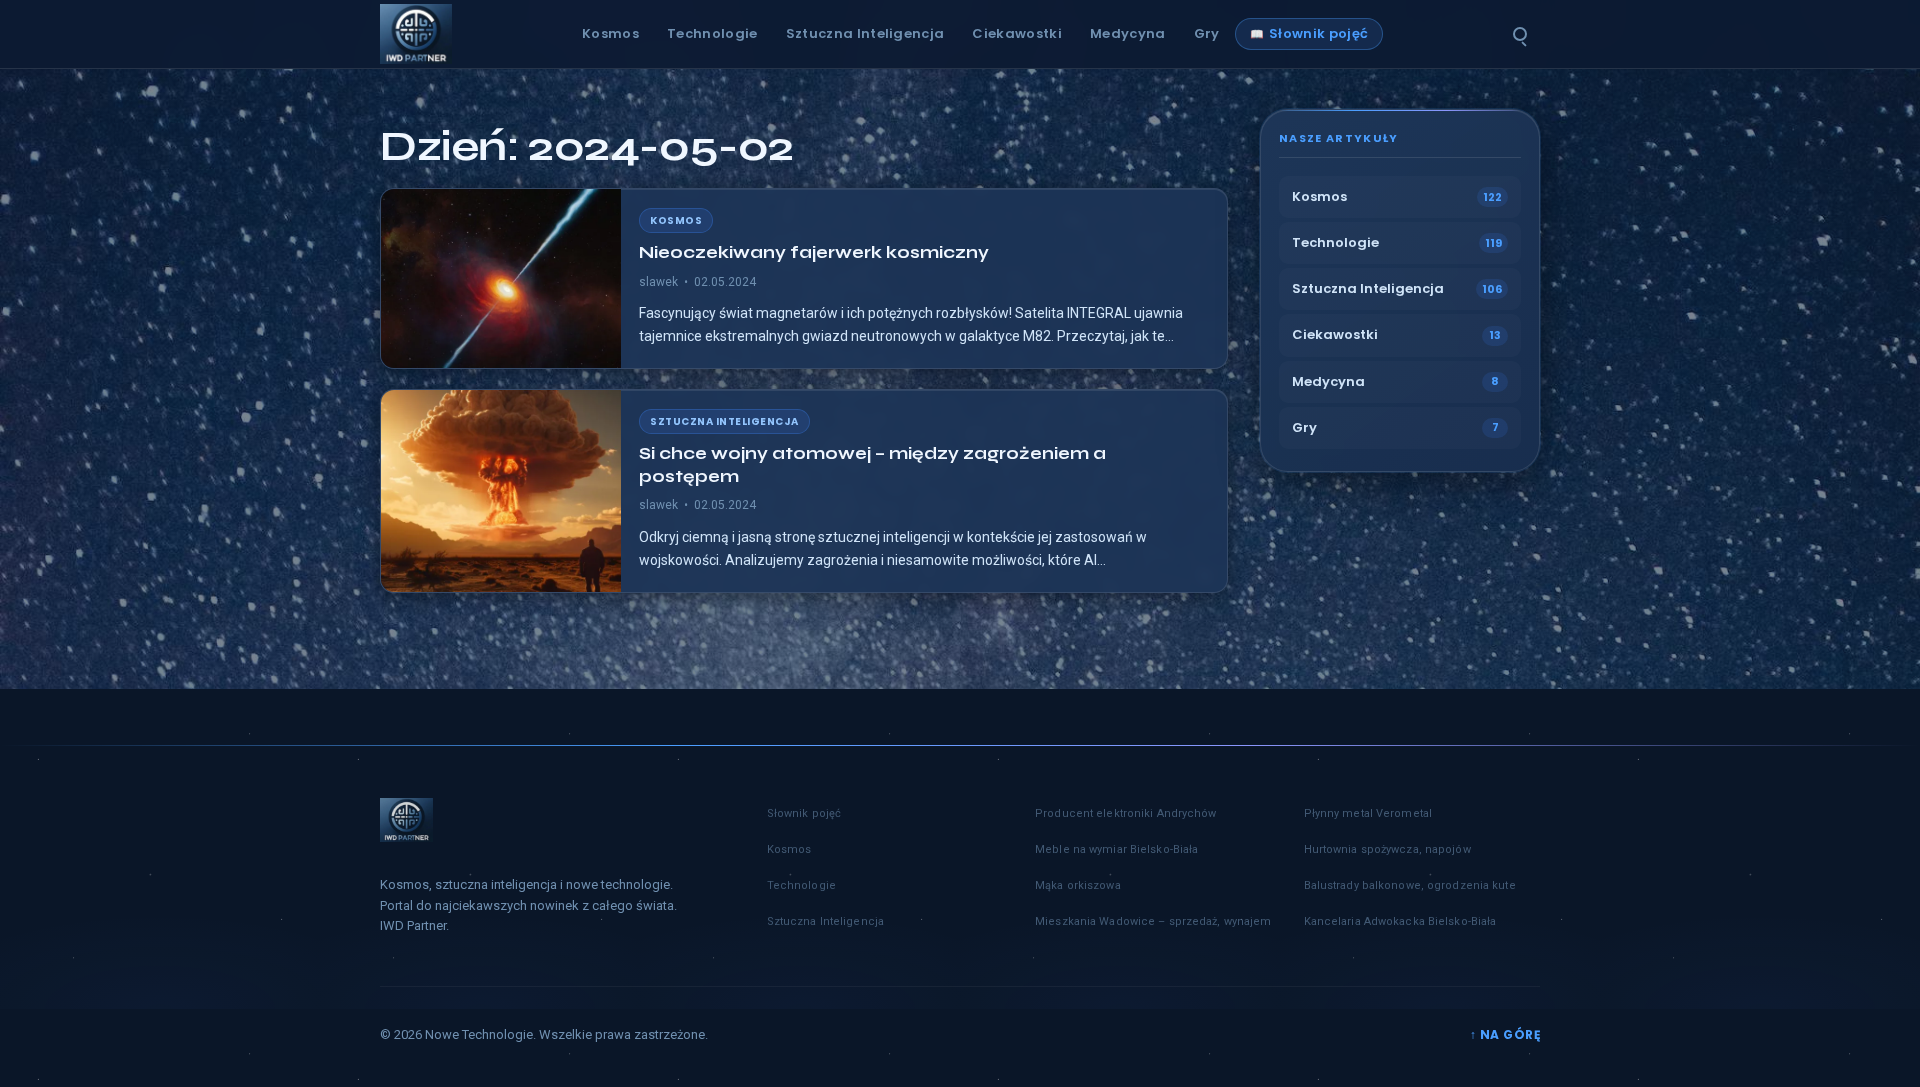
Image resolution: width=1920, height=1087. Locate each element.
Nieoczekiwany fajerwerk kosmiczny (814, 252)
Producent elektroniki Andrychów (1125, 813)
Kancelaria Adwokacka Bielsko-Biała (1400, 921)
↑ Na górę (1505, 1034)
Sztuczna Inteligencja (865, 33)
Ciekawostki (1017, 33)
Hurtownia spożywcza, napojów (1387, 849)
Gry (1207, 33)
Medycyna (1128, 33)
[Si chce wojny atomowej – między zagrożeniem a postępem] (501, 490)
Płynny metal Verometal (1368, 813)
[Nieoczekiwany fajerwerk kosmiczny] (501, 278)
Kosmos (610, 33)
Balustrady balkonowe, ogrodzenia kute (1410, 885)
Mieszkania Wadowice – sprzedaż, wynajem (1153, 921)
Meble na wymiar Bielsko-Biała (1116, 849)
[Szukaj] (1520, 34)
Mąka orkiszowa (1078, 885)
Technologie (712, 33)
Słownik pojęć (1318, 33)
